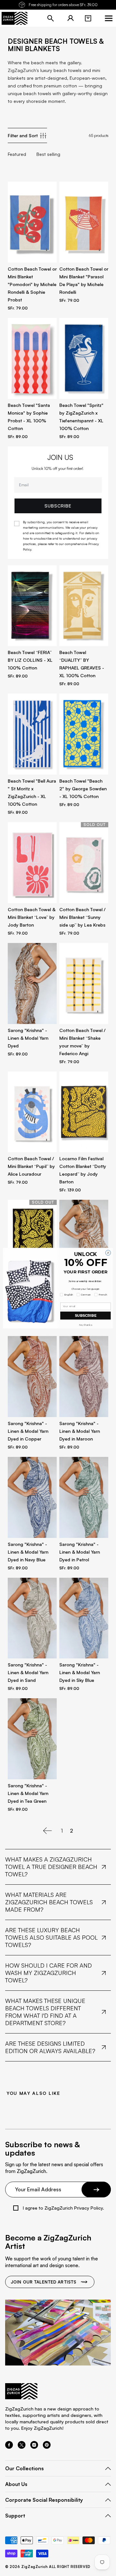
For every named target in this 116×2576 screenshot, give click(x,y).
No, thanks (85, 1325)
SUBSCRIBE (86, 1315)
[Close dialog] (108, 1252)
